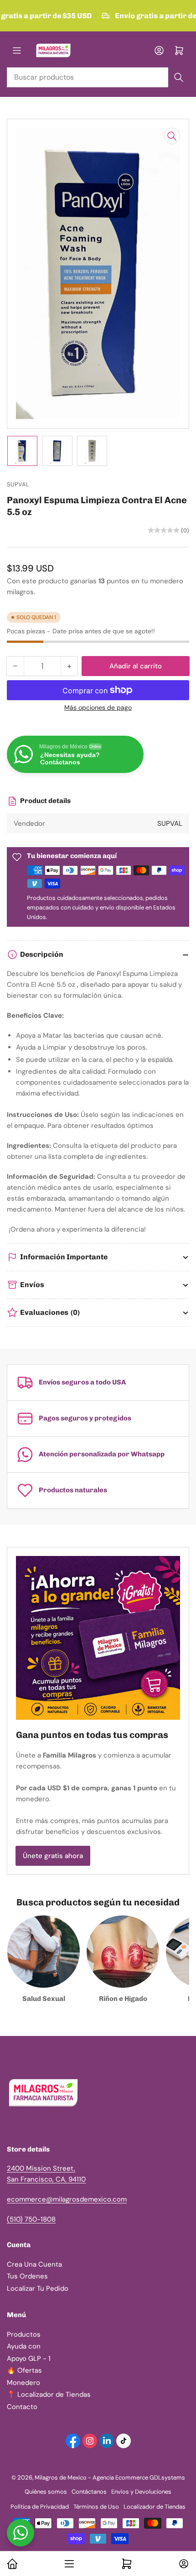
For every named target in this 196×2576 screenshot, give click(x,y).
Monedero (23, 2383)
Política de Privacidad (40, 2507)
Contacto (22, 2407)
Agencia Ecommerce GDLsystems (139, 2478)
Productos (24, 2334)
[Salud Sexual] (44, 1952)
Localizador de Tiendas (155, 2507)
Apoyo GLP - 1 (29, 2359)
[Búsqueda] (179, 77)
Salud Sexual (44, 1999)
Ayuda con (24, 2346)
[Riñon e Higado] (123, 1952)
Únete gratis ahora (53, 1856)
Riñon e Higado (123, 1999)
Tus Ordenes (27, 2276)
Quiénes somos (46, 2492)
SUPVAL (18, 484)
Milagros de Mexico (61, 2478)
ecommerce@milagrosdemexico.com (67, 2199)
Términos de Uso (96, 2507)
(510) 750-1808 (31, 2219)
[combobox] (98, 77)
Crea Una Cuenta (34, 2264)
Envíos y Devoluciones (141, 2492)
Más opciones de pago (98, 707)
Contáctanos (89, 2492)
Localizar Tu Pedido (38, 2288)
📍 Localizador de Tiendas (49, 2394)
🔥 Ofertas (24, 2370)
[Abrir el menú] (17, 51)
